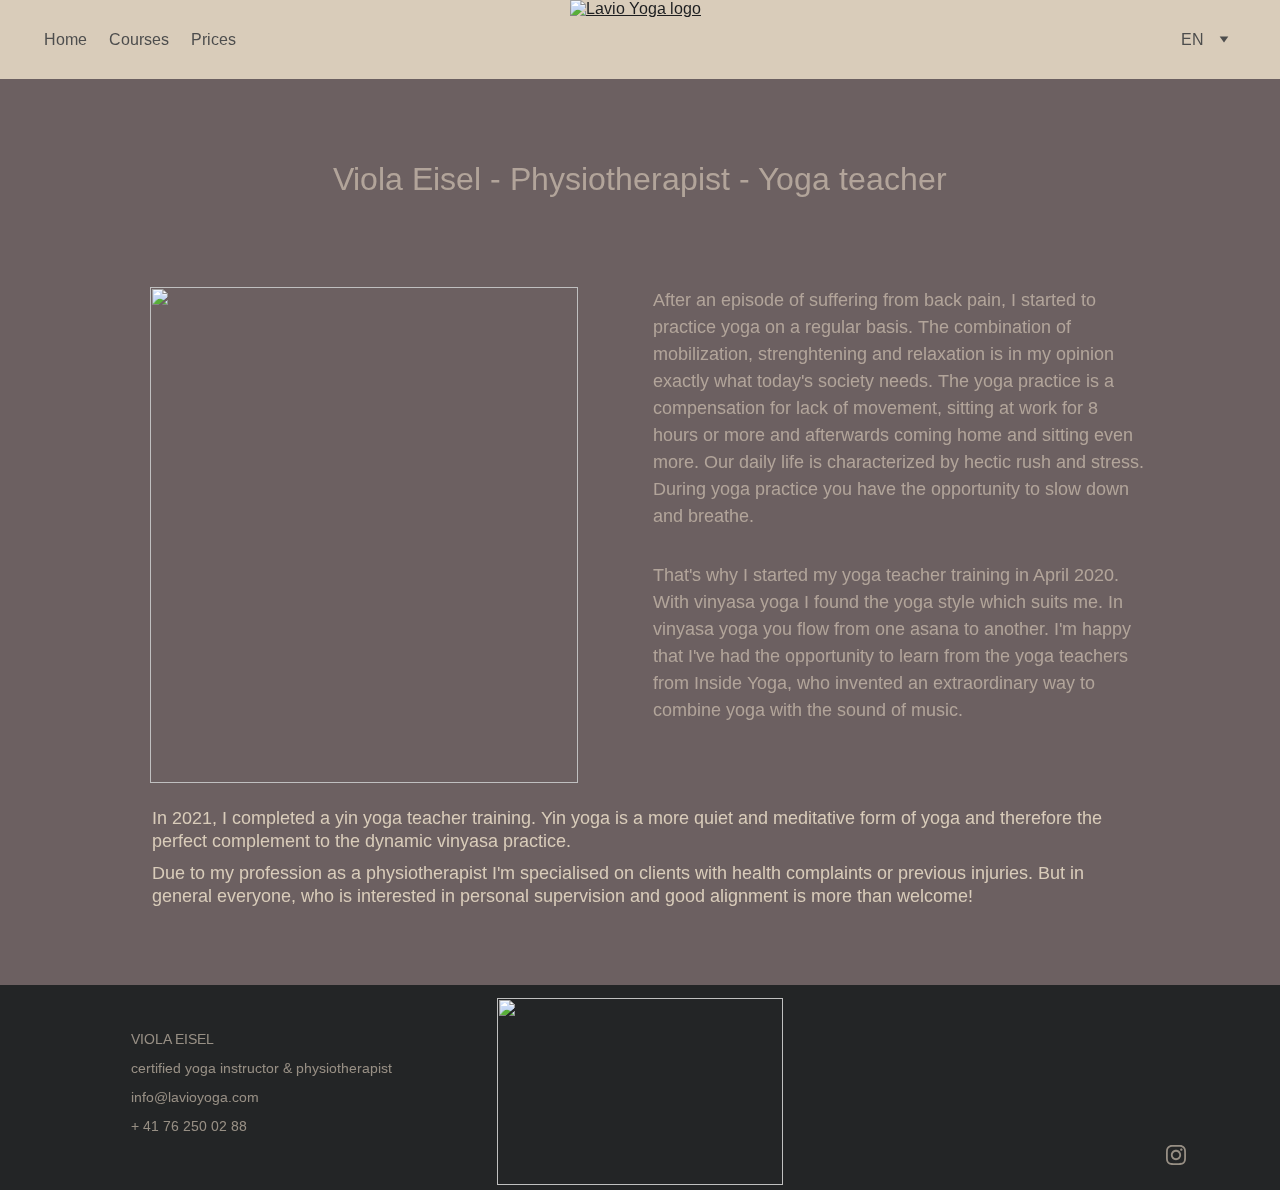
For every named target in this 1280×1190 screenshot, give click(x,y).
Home (65, 39)
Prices (213, 39)
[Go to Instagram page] (1176, 1155)
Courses (139, 39)
